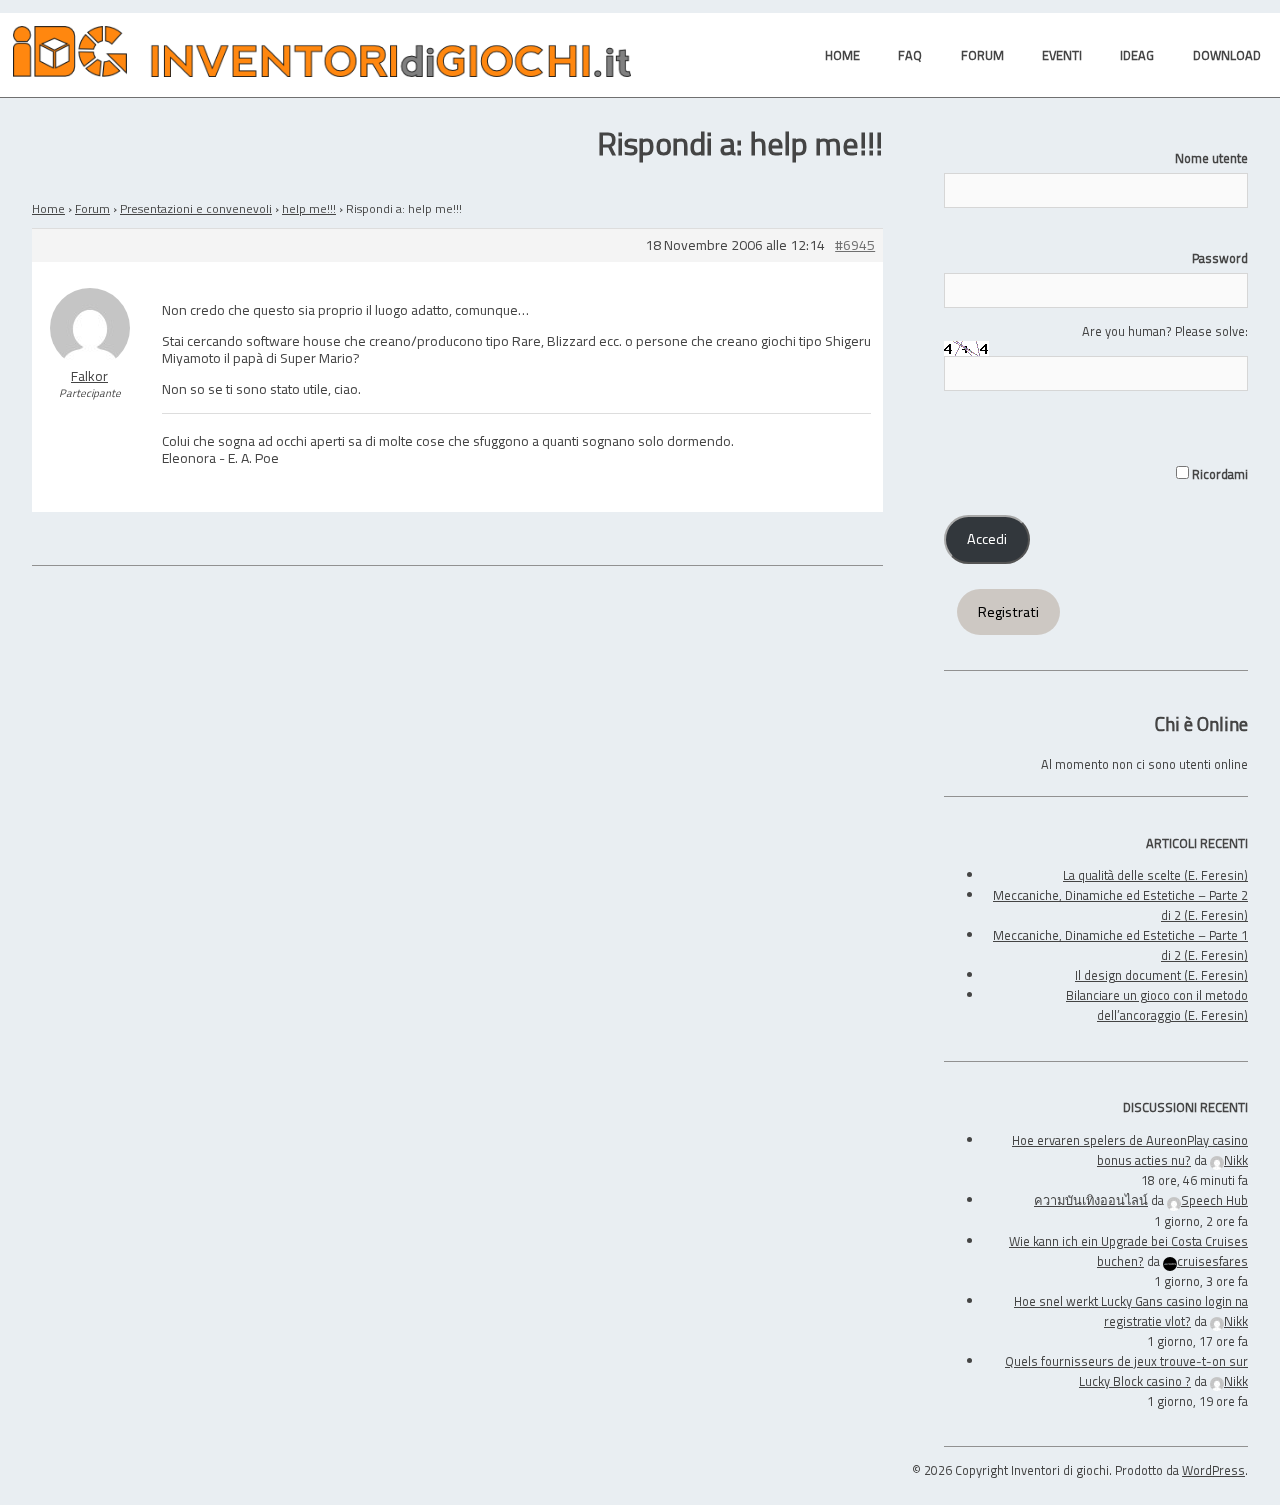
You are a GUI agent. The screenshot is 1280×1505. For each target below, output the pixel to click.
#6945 (855, 245)
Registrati (1008, 612)
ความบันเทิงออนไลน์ (1091, 1200)
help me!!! (309, 208)
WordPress (1213, 1470)
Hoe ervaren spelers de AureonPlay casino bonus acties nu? (1130, 1150)
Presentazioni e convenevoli (196, 208)
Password (1220, 258)
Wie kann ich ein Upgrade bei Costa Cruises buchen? (1128, 1251)
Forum (92, 208)
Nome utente (1211, 158)
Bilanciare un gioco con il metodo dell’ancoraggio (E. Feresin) (1157, 1005)
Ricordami (1218, 474)
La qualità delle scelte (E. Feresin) (1155, 875)
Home (48, 208)
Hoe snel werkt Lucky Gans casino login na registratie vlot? (1131, 1311)
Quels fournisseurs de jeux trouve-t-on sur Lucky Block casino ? (1126, 1371)
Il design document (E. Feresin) (1161, 975)
